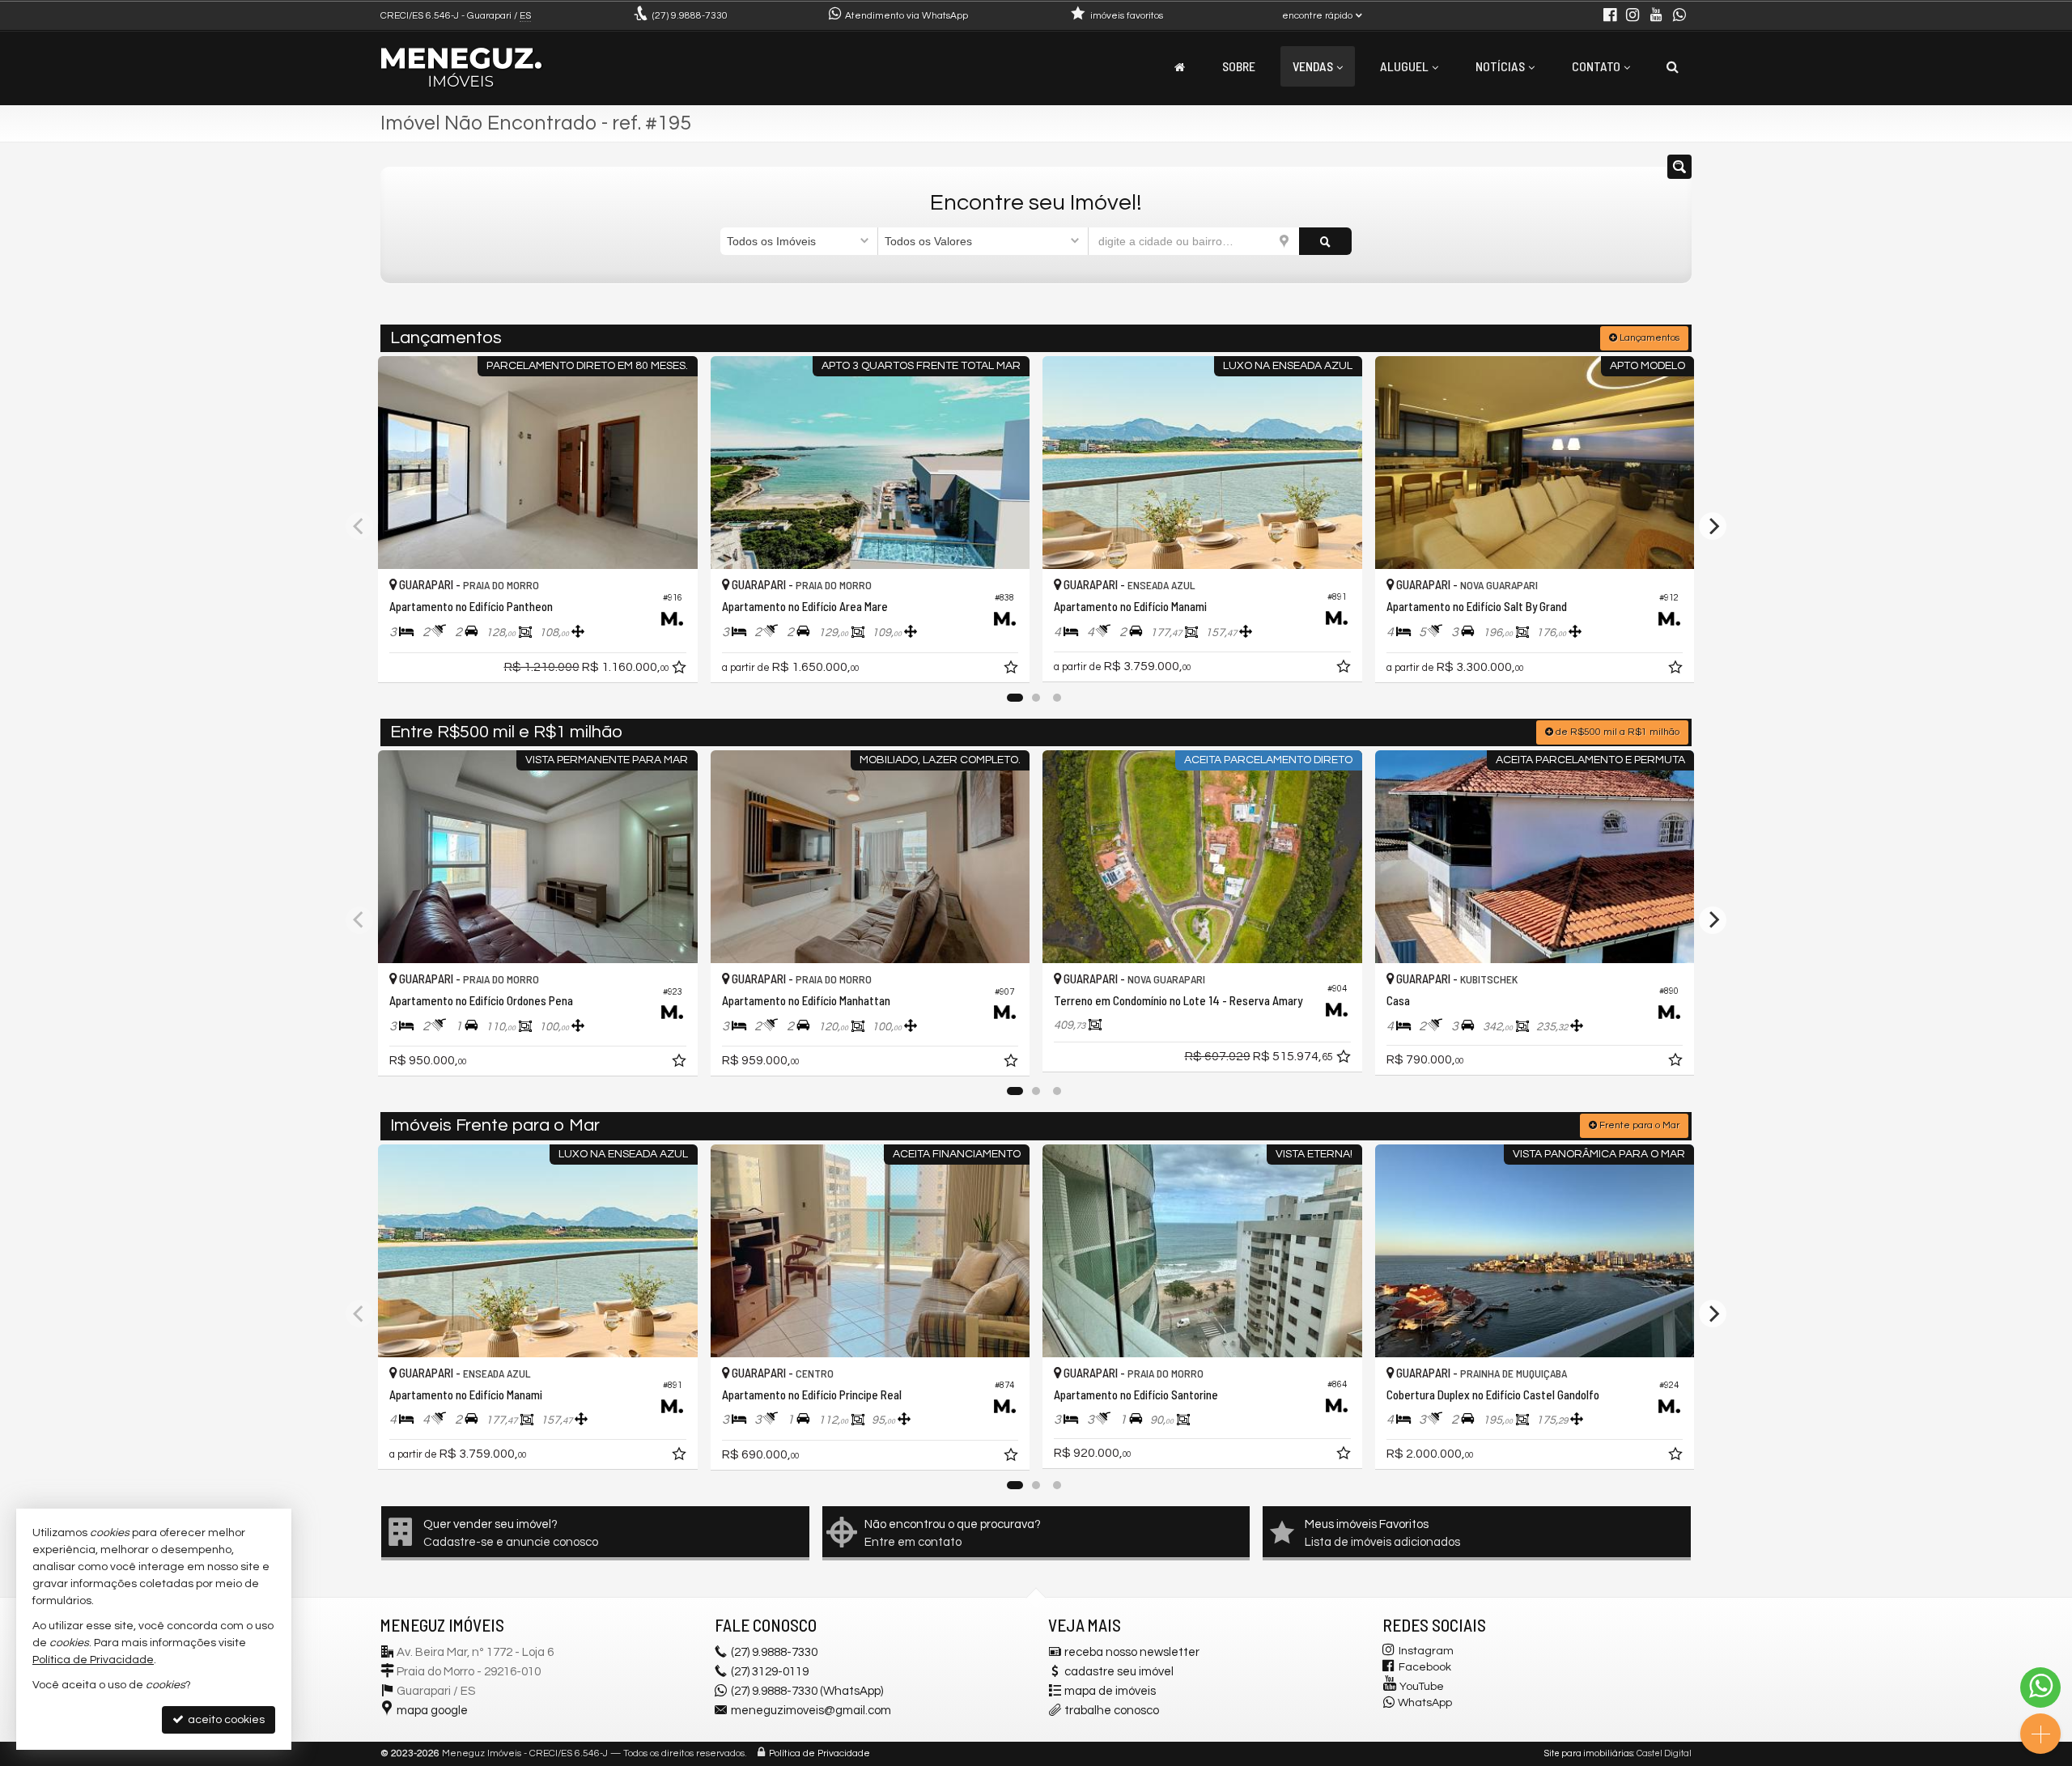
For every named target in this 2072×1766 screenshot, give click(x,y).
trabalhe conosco (1112, 1711)
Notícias (1500, 66)
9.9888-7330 (690, 16)
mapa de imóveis (1110, 1691)
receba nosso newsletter (1132, 1652)
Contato (1596, 66)
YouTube (1422, 1687)
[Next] (1713, 526)
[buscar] (1325, 241)
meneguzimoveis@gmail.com (811, 1711)
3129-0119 (770, 1672)
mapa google (432, 1711)
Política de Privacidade (819, 1753)
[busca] (1673, 66)
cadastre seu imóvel (1119, 1672)
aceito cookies (225, 1720)
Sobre (1239, 66)
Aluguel (1404, 66)
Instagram (1426, 1651)
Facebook (1425, 1667)
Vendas (1313, 66)
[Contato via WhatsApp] (2040, 1687)
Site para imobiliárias (1589, 1753)
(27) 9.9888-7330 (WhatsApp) (807, 1691)
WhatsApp (1425, 1703)
